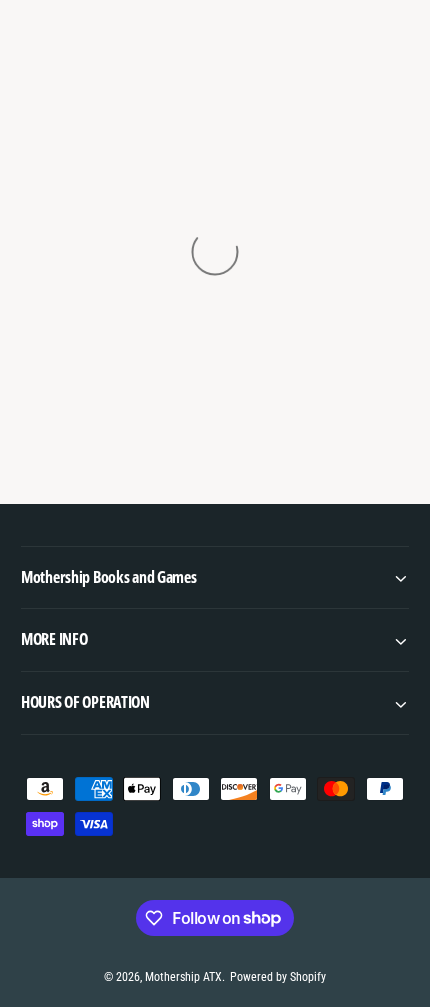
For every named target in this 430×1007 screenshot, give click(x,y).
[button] (215, 577)
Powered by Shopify (278, 977)
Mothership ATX (183, 977)
